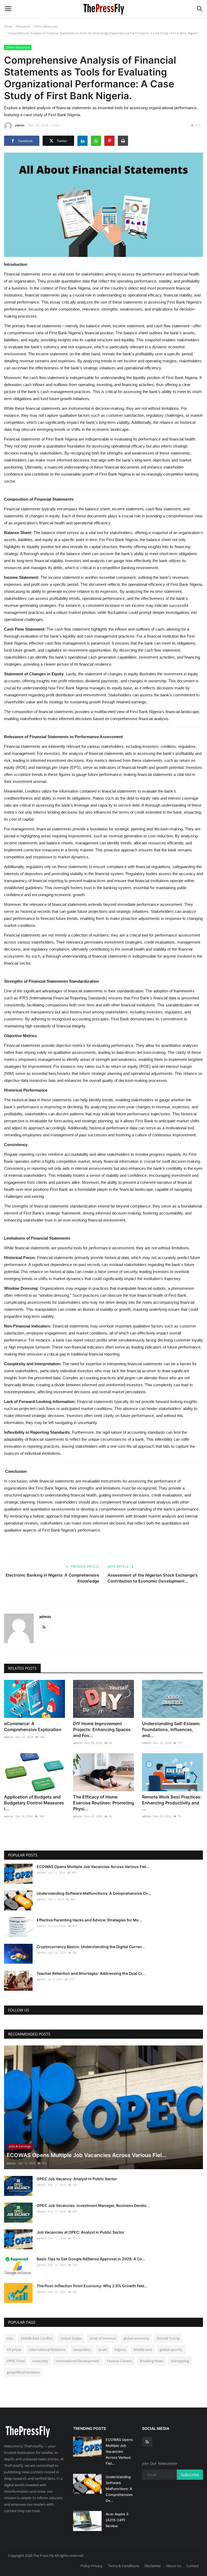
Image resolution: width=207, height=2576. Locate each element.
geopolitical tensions (23, 2372)
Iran (10, 2338)
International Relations (47, 2350)
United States (71, 2338)
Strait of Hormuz (103, 2338)
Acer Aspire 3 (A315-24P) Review (117, 2520)
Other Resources (46, 26)
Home (8, 26)
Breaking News (151, 2361)
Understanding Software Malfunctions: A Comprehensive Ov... (94, 1893)
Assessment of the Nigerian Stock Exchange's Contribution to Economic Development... (153, 1578)
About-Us (174, 2566)
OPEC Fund (16, 2361)
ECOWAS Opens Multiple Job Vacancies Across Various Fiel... (93, 1867)
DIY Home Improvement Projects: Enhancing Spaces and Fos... (102, 1729)
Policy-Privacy (92, 2566)
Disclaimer (153, 2566)
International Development (77, 2361)
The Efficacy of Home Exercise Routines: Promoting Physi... (103, 1803)
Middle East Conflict (37, 2338)
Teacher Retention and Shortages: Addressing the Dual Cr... (91, 1973)
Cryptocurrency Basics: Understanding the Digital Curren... (91, 1947)
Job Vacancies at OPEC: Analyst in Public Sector (81, 2232)
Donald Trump (168, 2338)
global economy (136, 2338)
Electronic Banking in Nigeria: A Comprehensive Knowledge (52, 1578)
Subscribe (190, 2475)
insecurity (40, 2361)
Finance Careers (119, 2361)
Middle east (143, 2350)
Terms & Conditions (124, 2566)
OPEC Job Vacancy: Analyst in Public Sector (77, 2179)
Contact (193, 2566)
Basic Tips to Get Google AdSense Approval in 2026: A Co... (91, 2259)
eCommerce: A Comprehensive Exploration (33, 1726)
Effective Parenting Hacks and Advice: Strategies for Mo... (89, 1920)
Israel (103, 2350)
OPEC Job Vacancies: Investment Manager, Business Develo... (93, 2205)
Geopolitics (82, 2350)
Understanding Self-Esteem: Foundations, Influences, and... (171, 1729)
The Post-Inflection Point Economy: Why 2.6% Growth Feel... (92, 2286)
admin (20, 125)
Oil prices (14, 2350)
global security (171, 2350)
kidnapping (180, 2361)
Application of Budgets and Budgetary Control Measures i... (34, 1803)
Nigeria (120, 2350)
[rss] (147, 2442)
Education (23, 26)
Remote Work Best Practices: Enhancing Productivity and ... (172, 1803)
